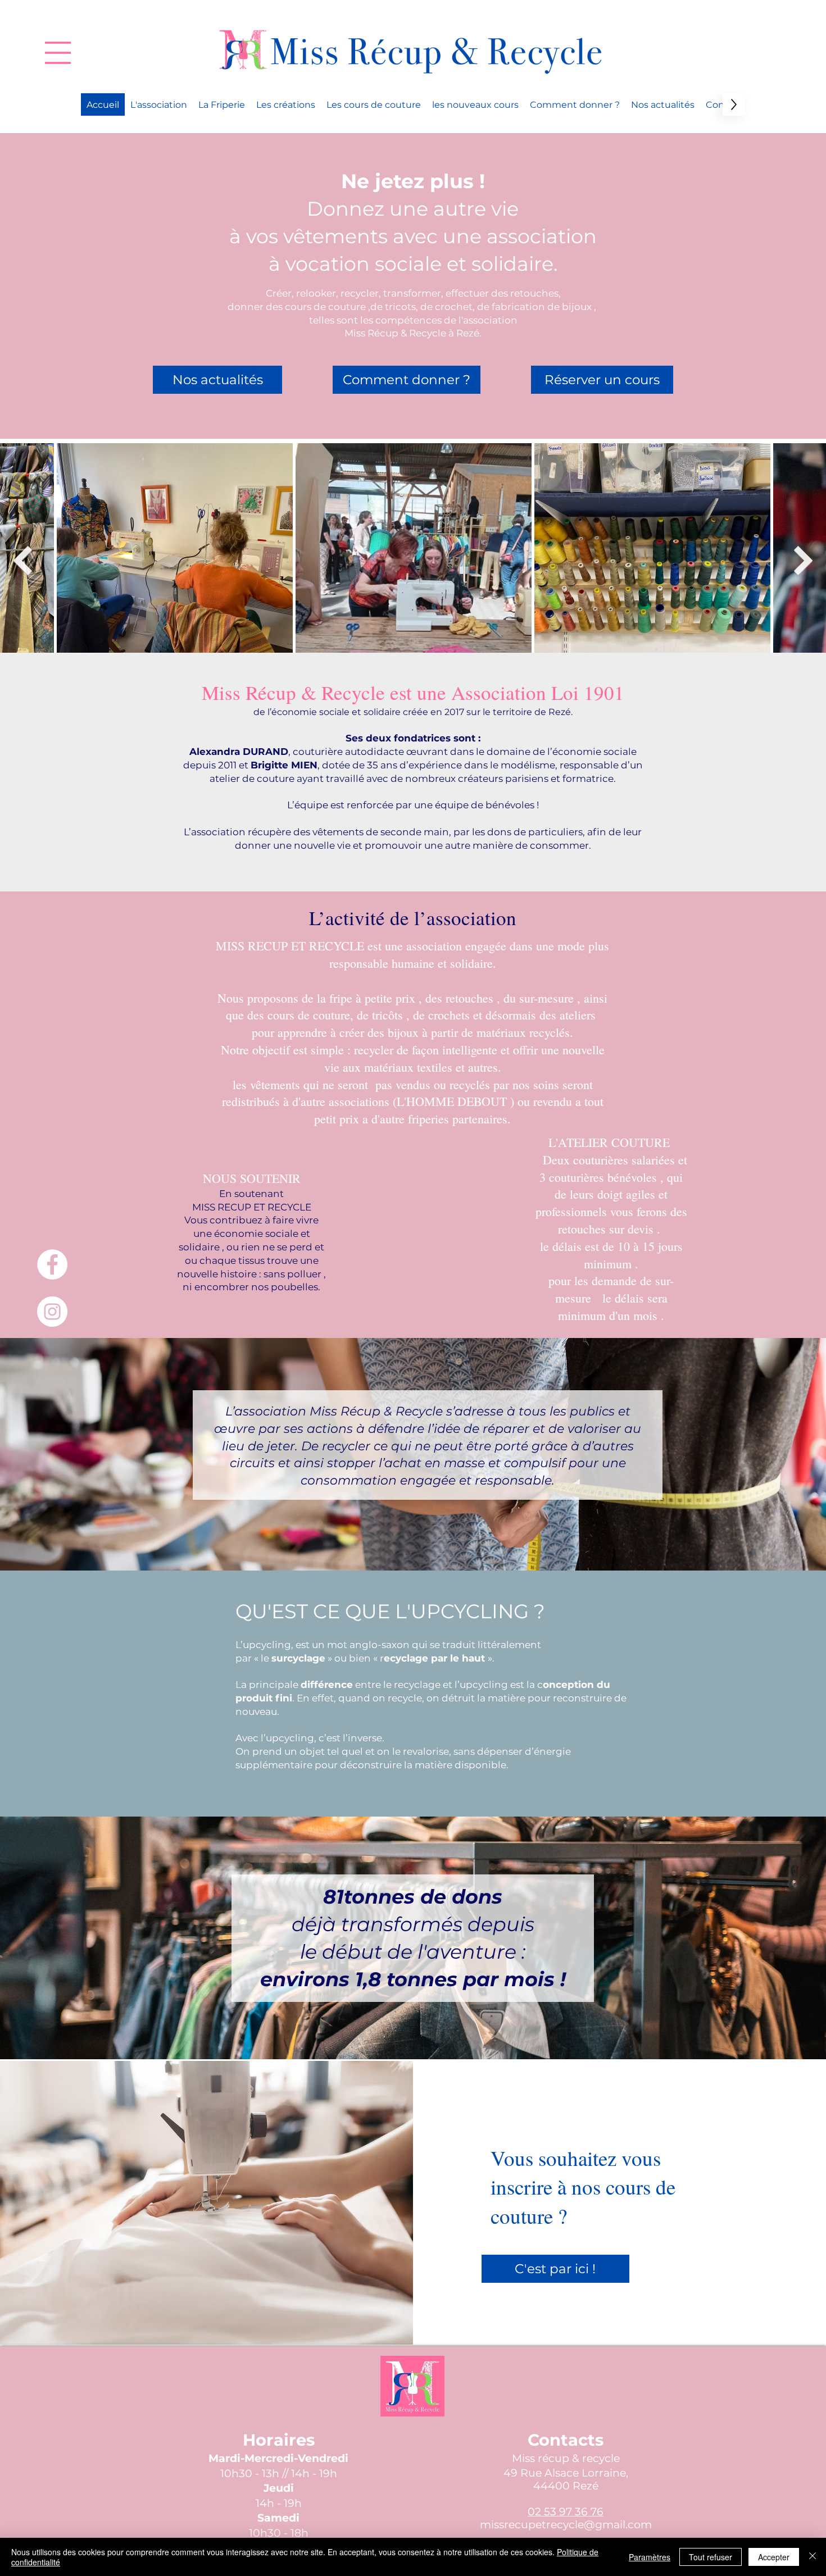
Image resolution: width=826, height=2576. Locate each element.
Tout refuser (711, 2557)
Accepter (774, 2557)
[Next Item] (804, 561)
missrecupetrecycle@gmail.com (566, 2525)
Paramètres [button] (650, 2557)
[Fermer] (813, 2557)
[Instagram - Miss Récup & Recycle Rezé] (52, 1312)
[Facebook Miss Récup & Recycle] (52, 1264)
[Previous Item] (22, 561)
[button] (58, 53)
